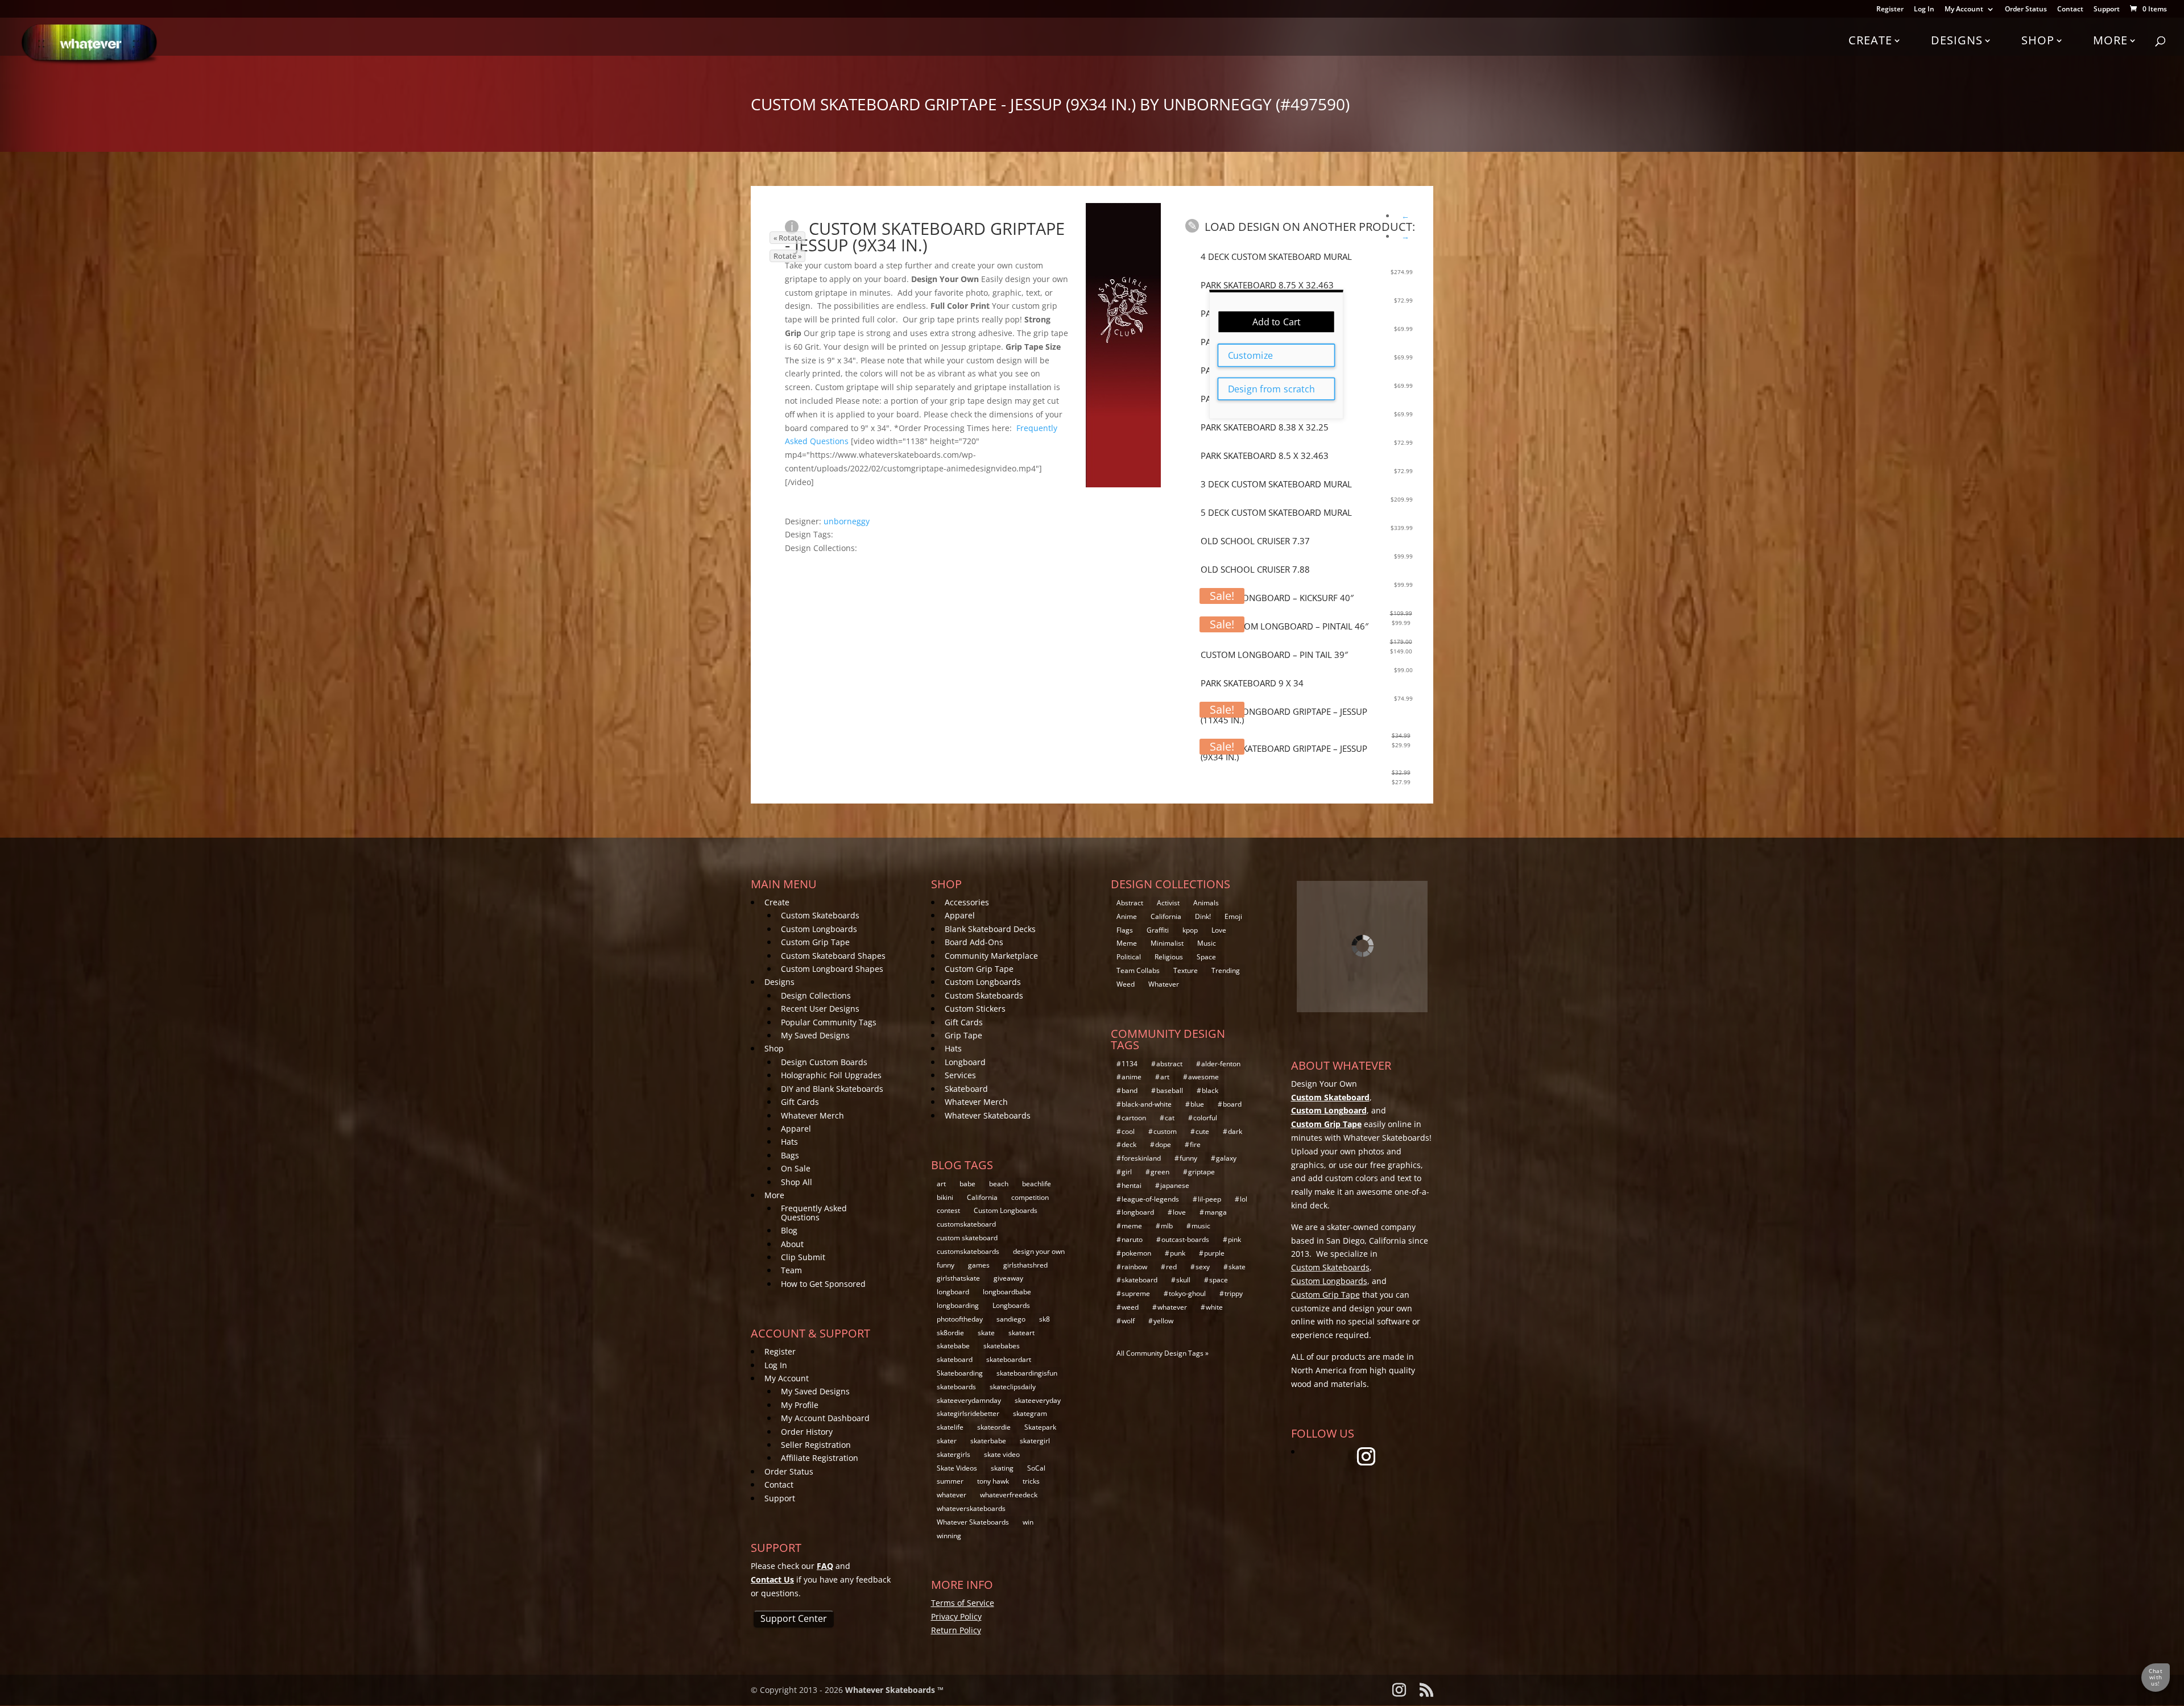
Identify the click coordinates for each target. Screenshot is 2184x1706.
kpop (1190, 930)
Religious (1169, 957)
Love (1219, 930)
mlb (1167, 1226)
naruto (1132, 1239)
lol (1244, 1199)
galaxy (1226, 1158)
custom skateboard (967, 1238)
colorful (1205, 1118)
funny (946, 1265)
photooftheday (960, 1319)
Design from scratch (1271, 389)
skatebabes (1002, 1346)
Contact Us (772, 1579)
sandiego (1011, 1319)
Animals (1206, 903)
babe (967, 1184)
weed (1130, 1307)
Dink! (1203, 916)
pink (1234, 1239)
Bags (790, 1155)
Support (2107, 10)
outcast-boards (1185, 1239)
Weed (1126, 984)
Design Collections (816, 995)
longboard (953, 1292)
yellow (1163, 1321)
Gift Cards (800, 1102)
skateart (1021, 1333)
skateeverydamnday (969, 1400)
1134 (1130, 1064)
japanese (1175, 1185)
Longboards (1011, 1305)
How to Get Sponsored (823, 1284)
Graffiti (1158, 930)
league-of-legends (1150, 1199)
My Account (1964, 10)
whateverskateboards (971, 1508)
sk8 (1045, 1319)
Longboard (965, 1062)
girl (1127, 1172)
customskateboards (968, 1251)
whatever (952, 1495)
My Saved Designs (815, 1035)
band (1130, 1090)
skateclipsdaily (1013, 1387)
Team (791, 1270)
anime (1132, 1077)
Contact (2070, 10)
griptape (1201, 1172)
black (1210, 1090)
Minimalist (1167, 943)
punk (1178, 1253)
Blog (789, 1230)
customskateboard (966, 1224)
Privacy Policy (956, 1616)
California (982, 1197)
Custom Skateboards (820, 915)
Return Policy (956, 1630)
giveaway (1008, 1278)
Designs (1957, 40)
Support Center (794, 1618)
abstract (1169, 1064)
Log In (1924, 10)
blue (1197, 1104)
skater (947, 1441)
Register (1890, 10)
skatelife (950, 1427)
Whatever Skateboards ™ (894, 1690)
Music (1207, 943)
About (792, 1244)
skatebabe (953, 1346)
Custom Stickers (975, 1009)
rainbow (1134, 1267)
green (1160, 1172)
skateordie (994, 1427)
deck (1129, 1144)
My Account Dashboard (825, 1418)
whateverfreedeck (1009, 1495)
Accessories (967, 902)
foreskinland (1141, 1158)
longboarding (958, 1305)
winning (949, 1536)
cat (1170, 1118)
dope (1163, 1144)
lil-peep (1209, 1199)
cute (1202, 1131)
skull (1183, 1280)
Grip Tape (963, 1035)
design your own (1039, 1251)
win (1028, 1522)
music (1201, 1226)
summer (950, 1481)
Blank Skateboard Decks (990, 929)
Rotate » (787, 256)
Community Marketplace (991, 956)
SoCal (1036, 1468)
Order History (807, 1432)
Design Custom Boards (824, 1062)
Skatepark (1040, 1427)
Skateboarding (960, 1373)
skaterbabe (988, 1441)
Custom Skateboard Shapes (833, 956)
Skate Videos (957, 1468)
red (1171, 1267)
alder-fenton (1221, 1064)
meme (1132, 1226)
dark (1235, 1131)
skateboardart (1009, 1359)
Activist (1168, 903)
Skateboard (966, 1089)
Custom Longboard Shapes (832, 969)
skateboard (955, 1359)
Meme (1127, 943)
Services (960, 1075)
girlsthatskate (958, 1278)
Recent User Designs (820, 1009)
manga (1216, 1212)
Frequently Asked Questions (814, 1212)
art (941, 1184)
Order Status (2026, 10)
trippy (1234, 1293)
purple (1214, 1253)
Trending (1226, 970)
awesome (1203, 1077)
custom (1165, 1131)
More (2110, 40)
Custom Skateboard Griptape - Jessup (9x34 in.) (925, 237)
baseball (1170, 1090)
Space (1206, 957)
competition (1030, 1197)
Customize (1250, 355)
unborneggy (847, 521)
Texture (1186, 970)
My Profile (800, 1405)
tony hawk (993, 1481)
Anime (1127, 916)
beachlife (1037, 1184)
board (1232, 1104)
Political (1129, 957)
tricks (1031, 1481)
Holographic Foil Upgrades (831, 1075)
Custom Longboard (1329, 1110)
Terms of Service (963, 1603)
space (1219, 1280)
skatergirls (954, 1454)
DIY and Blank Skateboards (832, 1089)
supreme (1136, 1293)
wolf (1128, 1321)
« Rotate (787, 238)
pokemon (1136, 1253)
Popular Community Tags (829, 1022)
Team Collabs (1138, 970)
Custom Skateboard (1330, 1097)
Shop (2038, 40)
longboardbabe (1007, 1292)
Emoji (1233, 916)
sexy (1203, 1267)
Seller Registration (816, 1445)
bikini (945, 1197)
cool (1128, 1131)
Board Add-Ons (974, 942)
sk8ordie (950, 1333)
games (979, 1265)
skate (986, 1333)
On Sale (796, 1168)
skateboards (956, 1387)
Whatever (1164, 984)
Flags (1125, 930)
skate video (1002, 1454)
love (1179, 1212)
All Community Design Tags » (1163, 1353)
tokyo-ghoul (1187, 1293)
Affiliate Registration (820, 1458)
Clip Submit (803, 1257)
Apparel (796, 1129)
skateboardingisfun (1027, 1373)
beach (999, 1184)
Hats (789, 1142)
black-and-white (1147, 1104)
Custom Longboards (819, 929)
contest (948, 1210)
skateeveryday (1038, 1400)
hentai (1132, 1185)
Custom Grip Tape (815, 942)
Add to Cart (1277, 322)
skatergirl (1035, 1441)
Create (1870, 40)
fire (1195, 1144)
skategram (1030, 1413)
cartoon (1134, 1118)
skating (1002, 1468)
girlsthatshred (1025, 1265)
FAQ (825, 1566)
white (1214, 1307)
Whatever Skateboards (988, 1115)
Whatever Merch (812, 1115)
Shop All (797, 1182)
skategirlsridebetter (968, 1413)
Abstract (1130, 903)
